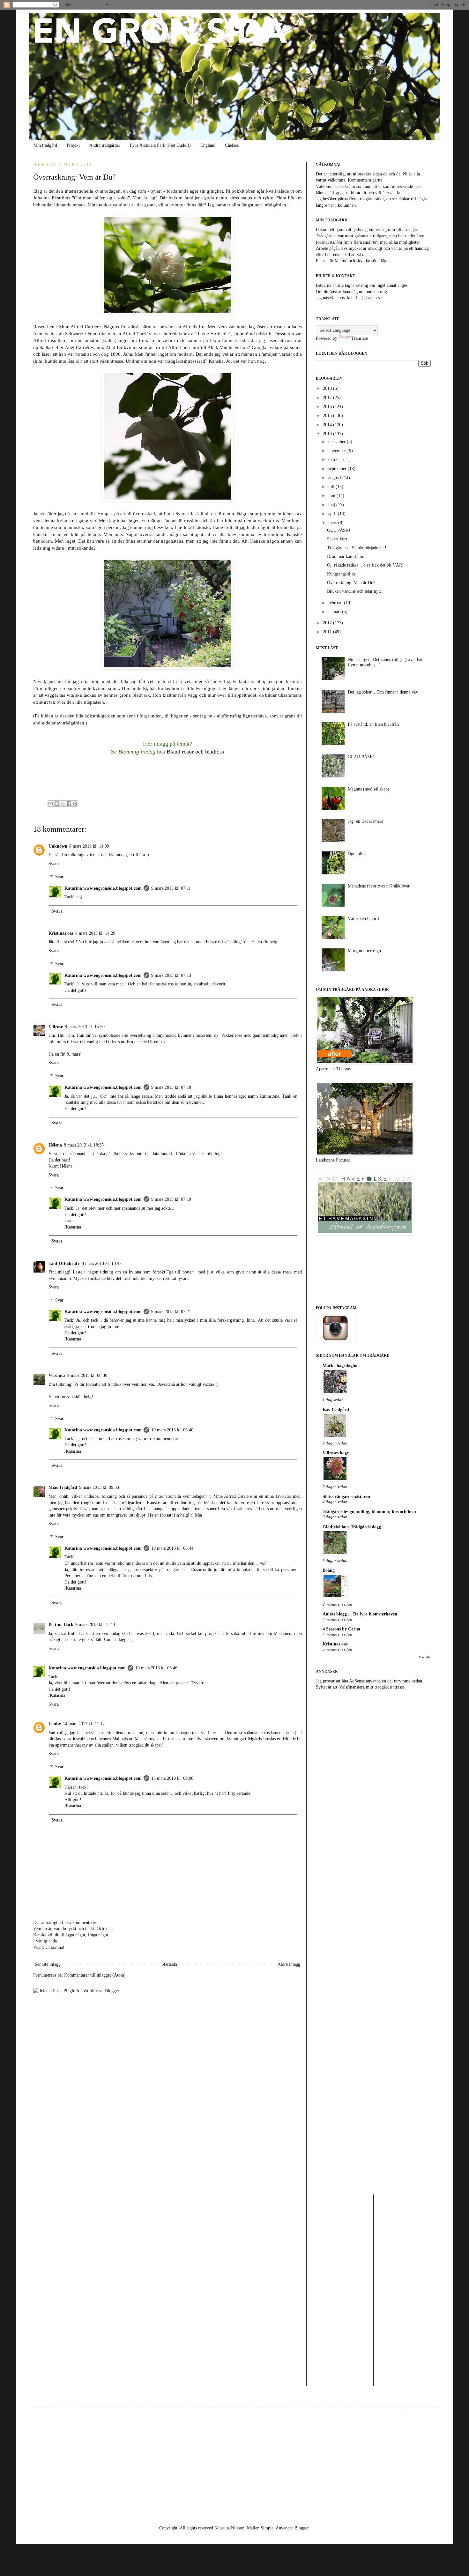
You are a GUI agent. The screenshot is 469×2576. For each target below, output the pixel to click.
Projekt (73, 145)
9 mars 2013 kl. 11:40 (95, 1625)
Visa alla (425, 1657)
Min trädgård (45, 145)
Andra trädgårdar (105, 145)
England (208, 145)
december (338, 442)
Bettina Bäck (61, 1625)
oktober (336, 460)
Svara (54, 864)
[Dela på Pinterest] (75, 804)
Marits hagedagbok (341, 1366)
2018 (328, 388)
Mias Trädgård (63, 1487)
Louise (55, 1724)
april (333, 514)
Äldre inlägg (289, 1964)
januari (335, 612)
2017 (328, 398)
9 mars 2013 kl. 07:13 (171, 975)
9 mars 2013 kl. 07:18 (171, 1087)
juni (332, 496)
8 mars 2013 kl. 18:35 (84, 1145)
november (338, 451)
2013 (328, 434)
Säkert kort (337, 539)
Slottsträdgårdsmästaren (346, 1497)
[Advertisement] (373, 1745)
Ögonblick (357, 854)
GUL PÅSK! (339, 530)
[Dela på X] (63, 804)
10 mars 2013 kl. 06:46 (156, 1668)
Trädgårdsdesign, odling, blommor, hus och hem (369, 1512)
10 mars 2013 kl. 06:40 (172, 1430)
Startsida (169, 1964)
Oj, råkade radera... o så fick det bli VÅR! (365, 565)
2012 (328, 623)
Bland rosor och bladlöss (195, 752)
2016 (328, 407)
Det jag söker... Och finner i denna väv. (383, 692)
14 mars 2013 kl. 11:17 (84, 1724)
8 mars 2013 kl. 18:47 (102, 1263)
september (338, 469)
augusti (335, 478)
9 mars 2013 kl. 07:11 (171, 888)
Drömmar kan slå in (345, 557)
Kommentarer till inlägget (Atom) (95, 1975)
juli (332, 487)
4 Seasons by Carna (341, 1629)
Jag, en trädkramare (365, 821)
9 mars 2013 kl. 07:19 (171, 1199)
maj (332, 505)
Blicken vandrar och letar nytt (354, 591)
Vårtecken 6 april (363, 919)
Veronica (57, 1375)
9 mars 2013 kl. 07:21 (171, 1312)
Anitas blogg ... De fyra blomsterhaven (360, 1614)
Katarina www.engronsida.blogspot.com (103, 888)
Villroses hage (336, 1453)
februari (336, 603)
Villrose (56, 1027)
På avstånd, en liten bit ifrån (373, 724)
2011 (328, 632)
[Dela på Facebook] (69, 804)
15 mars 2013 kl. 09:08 (172, 1778)
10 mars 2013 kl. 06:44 (172, 1548)
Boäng (329, 1570)
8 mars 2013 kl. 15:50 (85, 1027)
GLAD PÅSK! (361, 757)
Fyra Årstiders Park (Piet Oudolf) (160, 145)
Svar (59, 877)
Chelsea (232, 145)
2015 (328, 416)
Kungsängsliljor (341, 574)
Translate (360, 338)
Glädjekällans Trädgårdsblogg (352, 1527)
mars (333, 523)
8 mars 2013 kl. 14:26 (95, 933)
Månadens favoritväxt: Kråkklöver (379, 886)
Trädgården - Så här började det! (357, 548)
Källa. (109, 340)
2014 (328, 425)
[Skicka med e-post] (51, 804)
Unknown (58, 846)
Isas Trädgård (336, 1410)
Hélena (55, 1145)
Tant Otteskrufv (64, 1263)
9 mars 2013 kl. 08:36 (87, 1375)
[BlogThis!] (57, 804)
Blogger (301, 2528)
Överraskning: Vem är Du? (351, 583)
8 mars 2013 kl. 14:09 (89, 846)
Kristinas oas (61, 933)
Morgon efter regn (364, 951)
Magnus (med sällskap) (368, 789)
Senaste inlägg (48, 1964)
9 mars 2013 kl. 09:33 (99, 1487)
